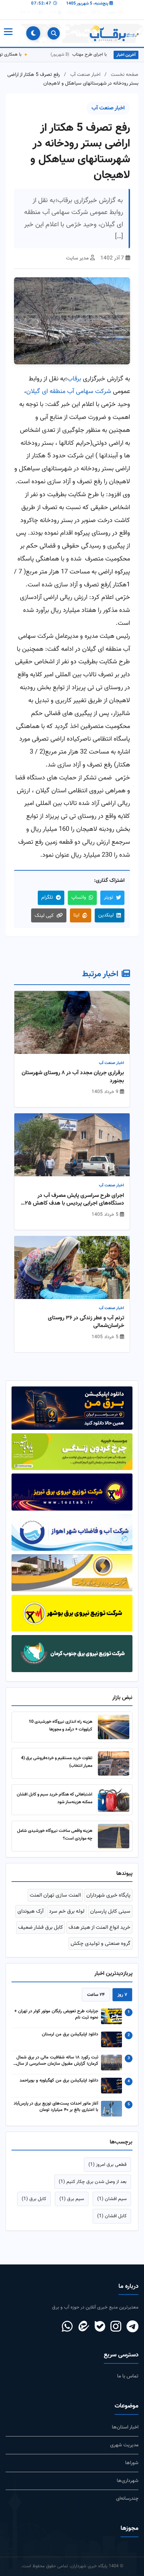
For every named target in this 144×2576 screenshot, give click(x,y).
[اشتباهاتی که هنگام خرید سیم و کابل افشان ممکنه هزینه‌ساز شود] (114, 1800)
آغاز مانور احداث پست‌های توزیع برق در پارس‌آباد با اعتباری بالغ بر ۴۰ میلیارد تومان (56, 2107)
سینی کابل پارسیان (110, 1911)
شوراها (132, 2463)
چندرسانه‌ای (127, 2499)
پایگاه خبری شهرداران (108, 1895)
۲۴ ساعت (96, 1995)
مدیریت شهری (124, 2445)
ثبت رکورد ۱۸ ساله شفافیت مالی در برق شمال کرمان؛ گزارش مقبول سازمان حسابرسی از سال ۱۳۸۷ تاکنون (57, 2061)
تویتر (109, 897)
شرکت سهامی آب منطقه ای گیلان (69, 391)
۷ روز (122, 1995)
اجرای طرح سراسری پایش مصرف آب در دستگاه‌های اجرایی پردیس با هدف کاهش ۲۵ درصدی (74, 1200)
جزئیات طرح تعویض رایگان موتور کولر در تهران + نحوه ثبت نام (56, 2015)
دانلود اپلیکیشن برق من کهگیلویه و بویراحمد (59, 2081)
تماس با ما (128, 2376)
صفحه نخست (125, 75)
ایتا (76, 915)
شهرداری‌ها (128, 2481)
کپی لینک (44, 916)
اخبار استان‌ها (125, 2427)
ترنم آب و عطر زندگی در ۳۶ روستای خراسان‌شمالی (86, 1322)
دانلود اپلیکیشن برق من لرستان (70, 2035)
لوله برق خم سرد (67, 1911)
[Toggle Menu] (8, 33)
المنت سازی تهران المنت (55, 1895)
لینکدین (106, 915)
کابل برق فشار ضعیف (41, 1927)
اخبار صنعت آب (85, 75)
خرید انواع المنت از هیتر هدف (99, 1927)
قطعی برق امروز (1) (107, 2165)
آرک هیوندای (30, 1911)
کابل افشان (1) (112, 2216)
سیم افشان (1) (112, 2199)
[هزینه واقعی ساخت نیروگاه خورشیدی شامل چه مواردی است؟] (114, 1836)
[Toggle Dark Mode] (33, 33)
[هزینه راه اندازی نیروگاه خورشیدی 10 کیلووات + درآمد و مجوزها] (114, 1727)
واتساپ (79, 897)
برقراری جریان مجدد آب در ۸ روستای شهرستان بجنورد (73, 1077)
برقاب (74, 379)
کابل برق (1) (34, 2199)
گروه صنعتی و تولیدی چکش (100, 1943)
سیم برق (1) (72, 2199)
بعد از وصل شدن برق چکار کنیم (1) (93, 2182)
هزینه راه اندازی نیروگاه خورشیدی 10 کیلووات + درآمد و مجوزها (60, 1725)
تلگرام (47, 897)
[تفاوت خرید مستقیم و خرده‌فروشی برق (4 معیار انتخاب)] (114, 1763)
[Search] (54, 33)
